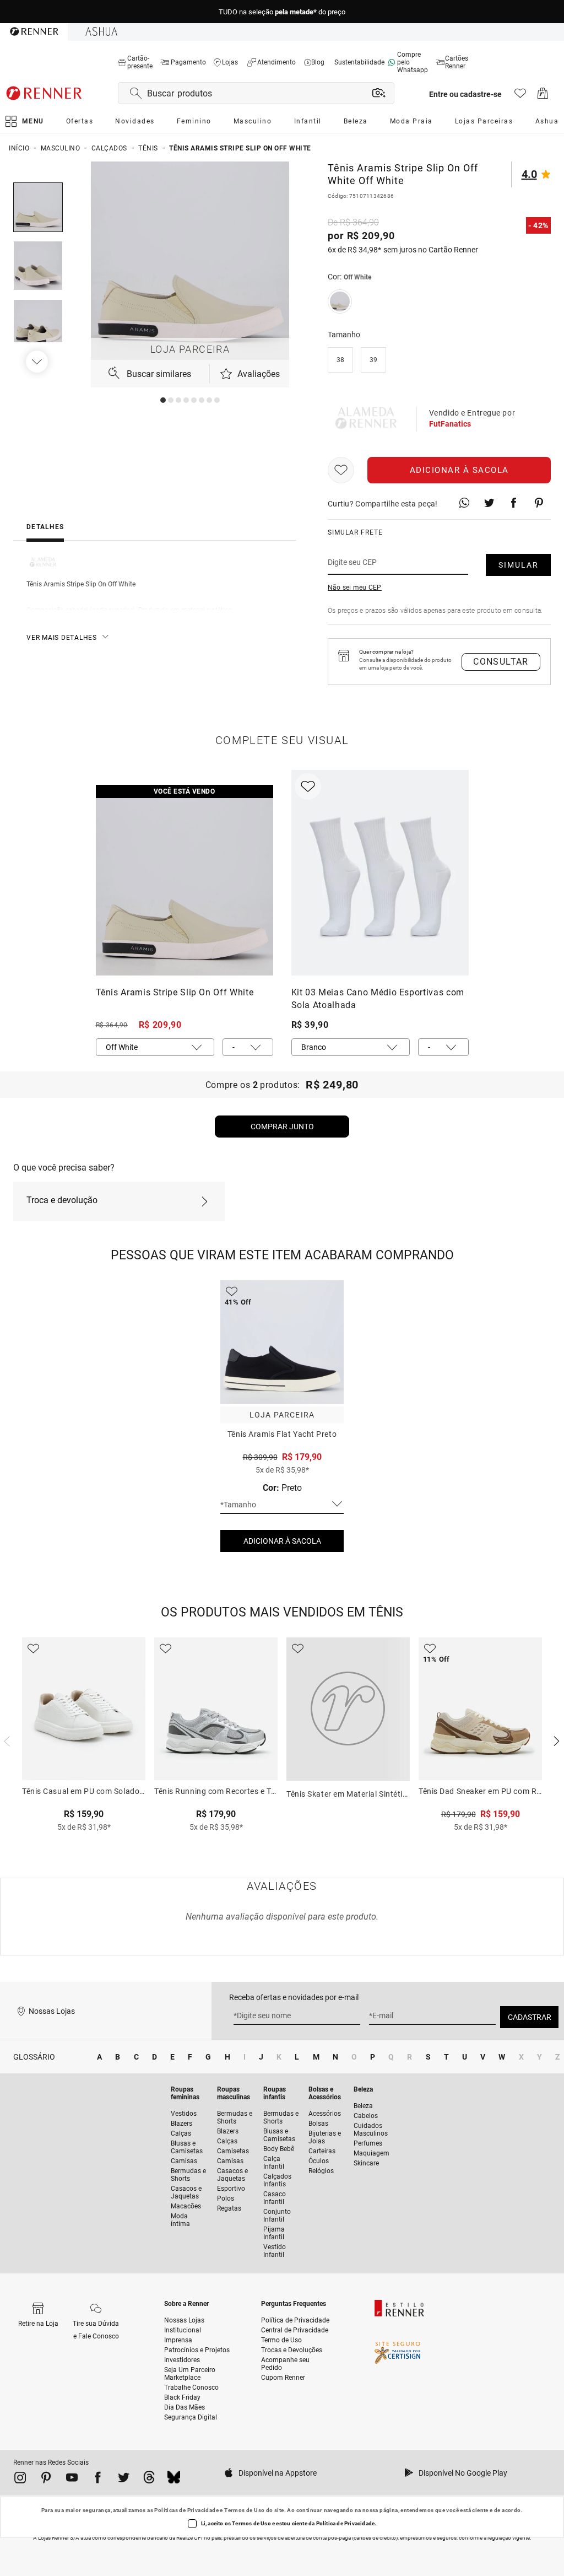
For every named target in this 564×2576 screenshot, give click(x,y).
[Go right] (38, 362)
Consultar (501, 662)
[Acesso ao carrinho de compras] (543, 96)
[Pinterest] (46, 2480)
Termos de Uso (244, 2510)
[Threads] (149, 2480)
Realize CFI (189, 2538)
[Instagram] (20, 2480)
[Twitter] (124, 2480)
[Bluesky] (174, 2480)
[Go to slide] (163, 400)
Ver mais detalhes (62, 638)
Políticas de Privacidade (186, 2510)
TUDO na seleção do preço (282, 12)
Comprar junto (282, 1127)
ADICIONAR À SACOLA (282, 1541)
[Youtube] (72, 2480)
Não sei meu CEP (355, 588)
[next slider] (6, 1740)
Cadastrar (530, 2017)
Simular (519, 565)
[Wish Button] (341, 470)
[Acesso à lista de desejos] (520, 96)
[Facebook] (98, 2480)
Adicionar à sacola (459, 470)
